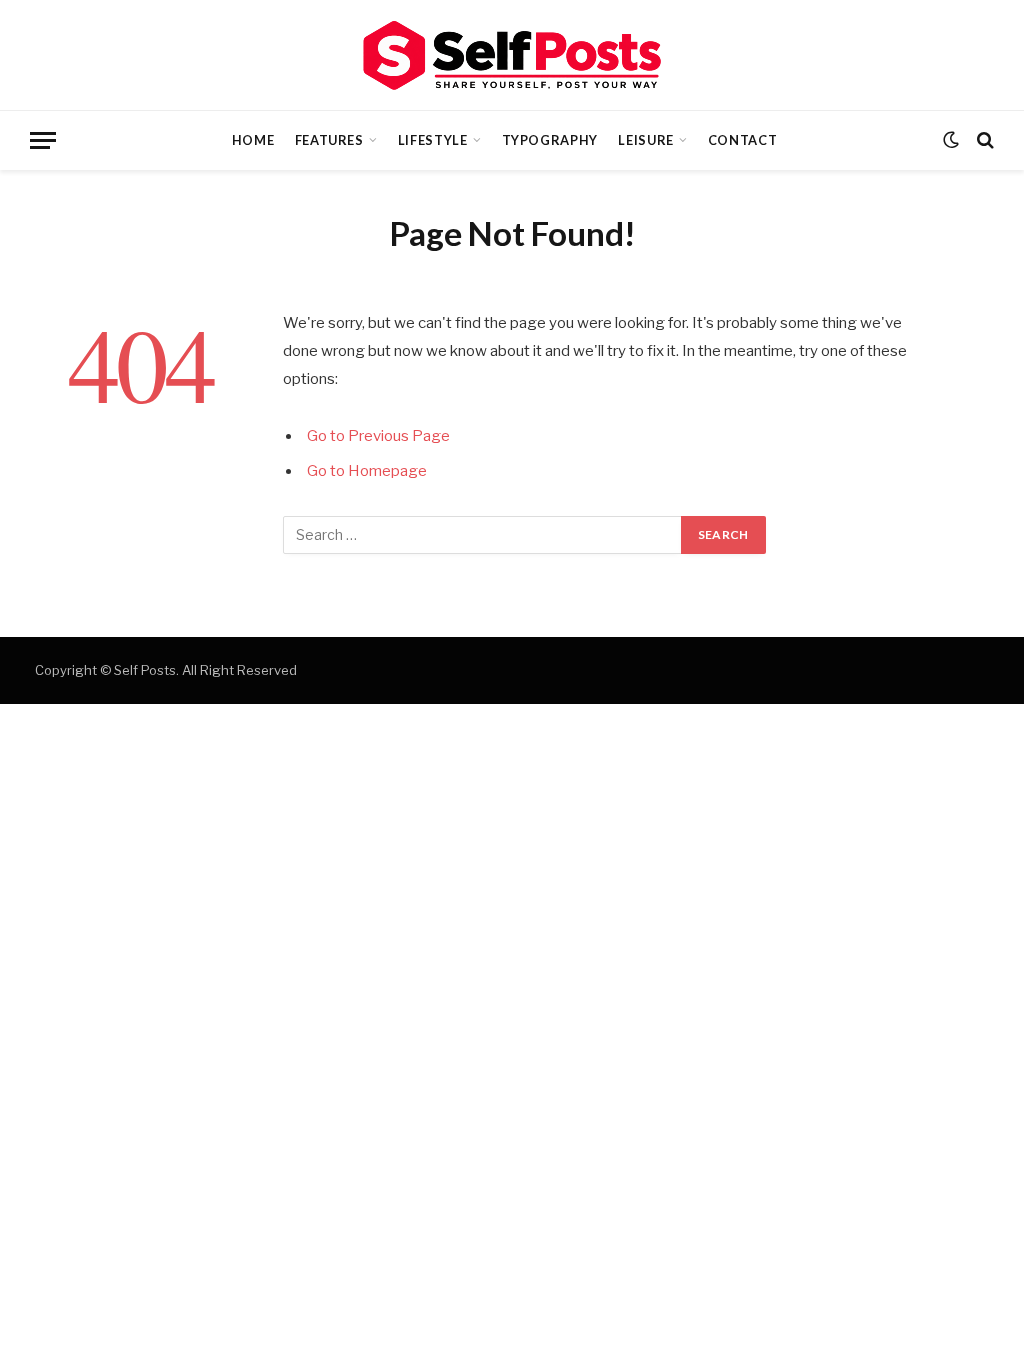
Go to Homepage (367, 471)
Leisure (645, 140)
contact (742, 140)
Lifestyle (433, 140)
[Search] (983, 140)
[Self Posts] (512, 55)
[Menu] (43, 140)
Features (329, 140)
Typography (550, 140)
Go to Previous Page (378, 436)
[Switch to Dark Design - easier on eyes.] (951, 140)
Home (253, 140)
